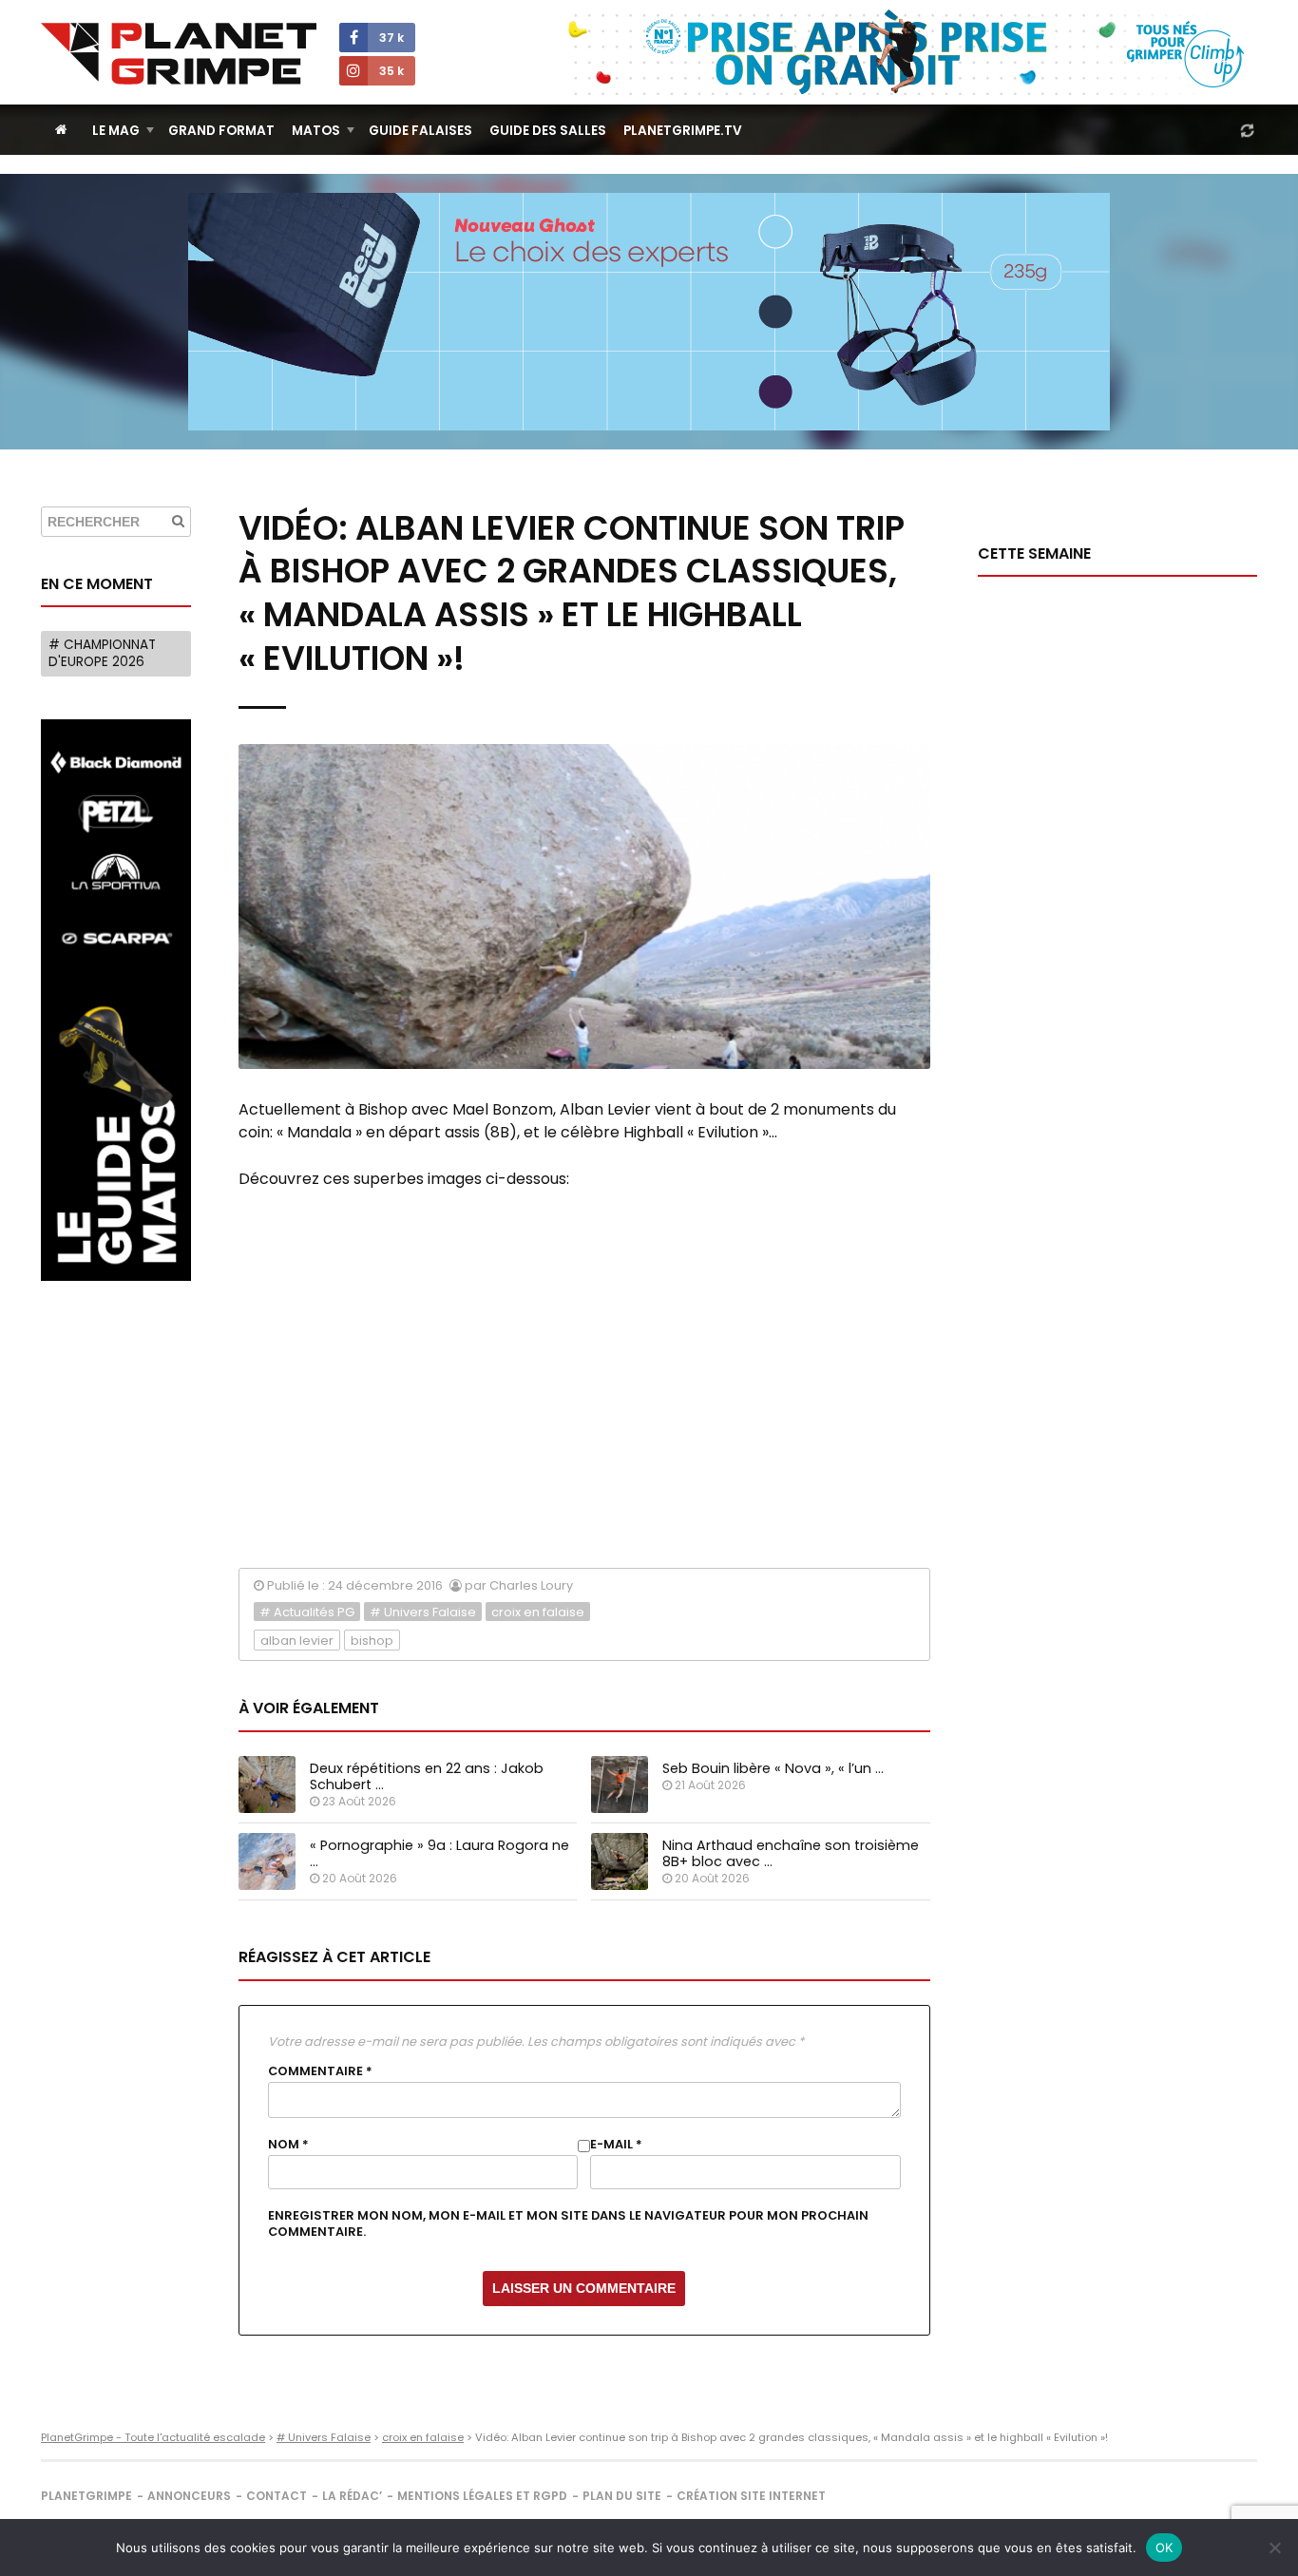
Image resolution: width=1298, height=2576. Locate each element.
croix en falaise (538, 1612)
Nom (288, 2145)
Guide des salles (548, 131)
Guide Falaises (420, 131)
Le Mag (116, 131)
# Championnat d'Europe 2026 (102, 653)
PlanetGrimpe (86, 2496)
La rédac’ (352, 2496)
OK (1164, 2547)
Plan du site (622, 2496)
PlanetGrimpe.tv (683, 131)
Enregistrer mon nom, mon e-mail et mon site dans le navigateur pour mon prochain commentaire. (568, 2223)
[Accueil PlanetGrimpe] (61, 130)
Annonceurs (189, 2496)
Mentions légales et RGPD (482, 2496)
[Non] (1274, 2547)
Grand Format (221, 131)
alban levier (297, 1641)
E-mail (616, 2145)
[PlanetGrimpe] (179, 54)
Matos (316, 131)
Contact (277, 2496)
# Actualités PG (307, 1612)
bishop (372, 1641)
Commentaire (320, 2071)
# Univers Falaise (423, 1612)
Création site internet (751, 2496)
